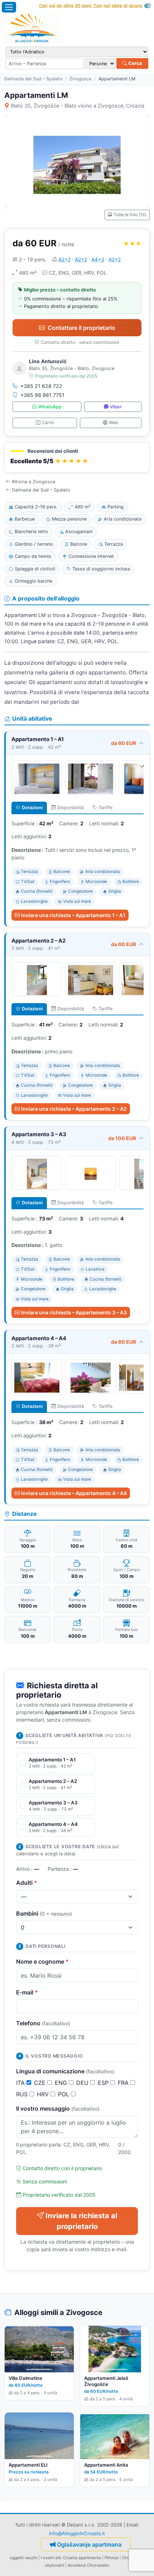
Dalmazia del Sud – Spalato (33, 79)
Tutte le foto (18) (130, 215)
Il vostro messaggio (58, 2108)
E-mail (27, 1992)
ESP (104, 2083)
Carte (48, 423)
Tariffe (105, 808)
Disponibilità (71, 808)
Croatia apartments (82, 2558)
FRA (124, 2083)
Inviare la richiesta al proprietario (81, 2221)
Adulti (27, 1883)
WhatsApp (50, 407)
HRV (44, 2094)
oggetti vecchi (23, 2558)
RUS (23, 2094)
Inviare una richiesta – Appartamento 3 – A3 (74, 1312)
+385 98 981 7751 (42, 395)
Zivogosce (80, 79)
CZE (41, 2083)
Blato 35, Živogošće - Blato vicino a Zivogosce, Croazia (78, 106)
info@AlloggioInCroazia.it (77, 2533)
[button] (77, 457)
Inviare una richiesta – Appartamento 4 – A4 (74, 1493)
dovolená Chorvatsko (88, 2565)
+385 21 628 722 (41, 386)
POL (64, 2094)
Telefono (43, 2023)
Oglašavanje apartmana (89, 2544)
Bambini (44, 1913)
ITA (21, 2083)
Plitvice (112, 2558)
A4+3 (98, 259)
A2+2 (64, 259)
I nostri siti (51, 2558)
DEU (83, 2083)
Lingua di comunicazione (65, 2071)
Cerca (135, 63)
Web (114, 423)
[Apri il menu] (9, 7)
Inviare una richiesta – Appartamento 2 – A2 (74, 1109)
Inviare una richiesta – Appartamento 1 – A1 (73, 915)
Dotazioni (32, 808)
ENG (62, 2083)
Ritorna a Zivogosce (33, 482)
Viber (116, 407)
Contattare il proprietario (81, 328)
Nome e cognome (42, 1961)
